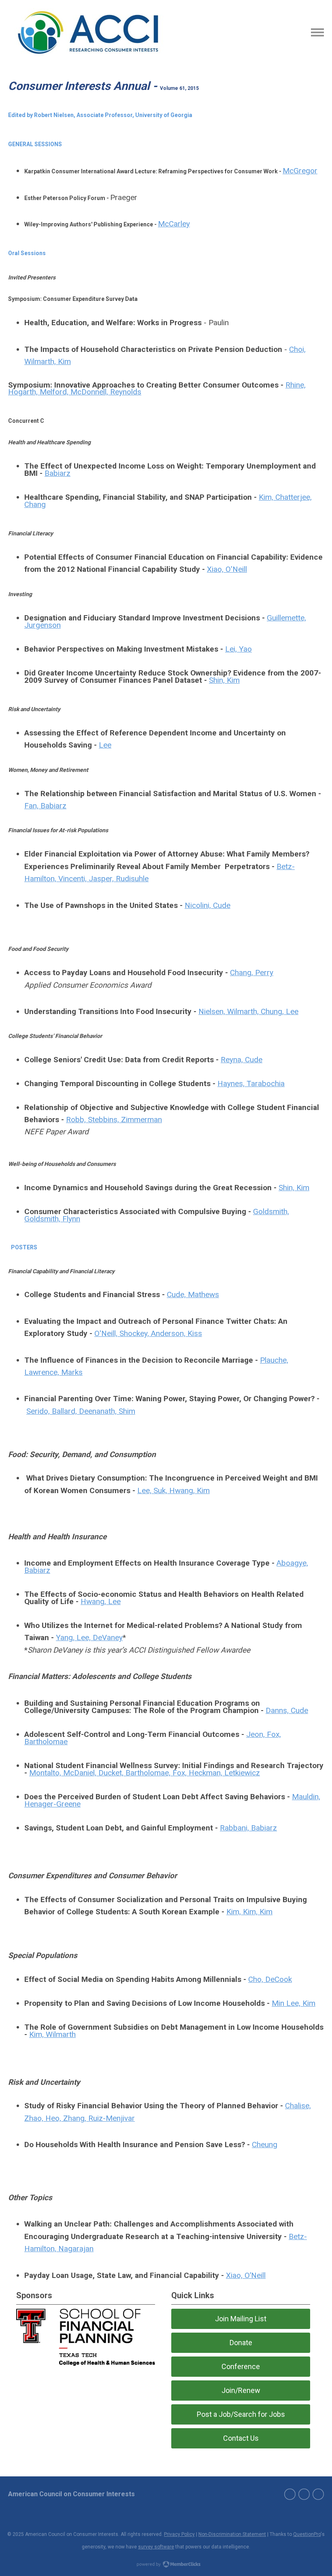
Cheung (265, 2145)
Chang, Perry (252, 973)
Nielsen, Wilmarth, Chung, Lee (248, 1011)
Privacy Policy (179, 2534)
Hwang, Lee (101, 1601)
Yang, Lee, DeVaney (89, 1637)
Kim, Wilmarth (52, 2034)
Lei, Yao (238, 649)
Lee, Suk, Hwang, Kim (173, 1490)
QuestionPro (307, 2534)
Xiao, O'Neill (227, 569)
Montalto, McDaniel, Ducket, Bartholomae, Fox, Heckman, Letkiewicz (145, 1773)
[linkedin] (318, 2494)
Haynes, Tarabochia (251, 1083)
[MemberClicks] (88, 32)
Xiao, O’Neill (246, 2275)
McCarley (174, 224)
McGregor (300, 171)
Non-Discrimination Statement (232, 2534)
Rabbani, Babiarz (248, 1828)
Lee (105, 745)
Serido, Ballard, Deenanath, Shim (81, 1411)
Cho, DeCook (270, 1979)
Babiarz (57, 473)
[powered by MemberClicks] (166, 2565)
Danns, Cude (287, 1710)
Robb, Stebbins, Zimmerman (114, 1120)
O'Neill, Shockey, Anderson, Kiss (148, 1333)
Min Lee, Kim (294, 2003)
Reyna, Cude (242, 1060)
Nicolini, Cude (207, 905)
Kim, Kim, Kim (249, 1912)
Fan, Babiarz (45, 806)
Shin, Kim (224, 680)
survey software (156, 2547)
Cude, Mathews (193, 1294)
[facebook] (290, 2494)
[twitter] (304, 2494)
